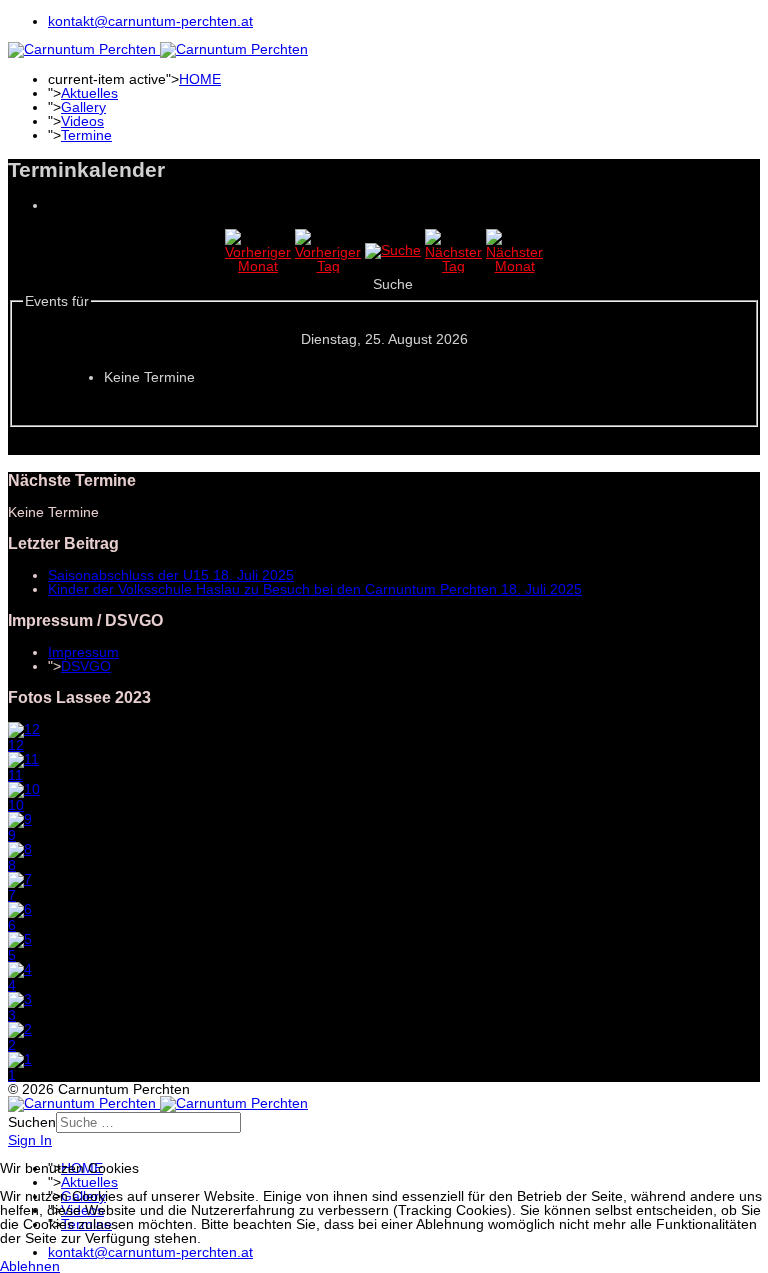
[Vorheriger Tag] (328, 266)
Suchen (32, 1122)
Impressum (83, 652)
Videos (82, 121)
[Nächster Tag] (453, 266)
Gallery (83, 107)
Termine (86, 135)
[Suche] (393, 250)
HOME (200, 79)
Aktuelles (89, 93)
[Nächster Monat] (514, 266)
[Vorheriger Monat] (258, 266)
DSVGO (86, 666)
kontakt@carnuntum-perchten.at (150, 21)
